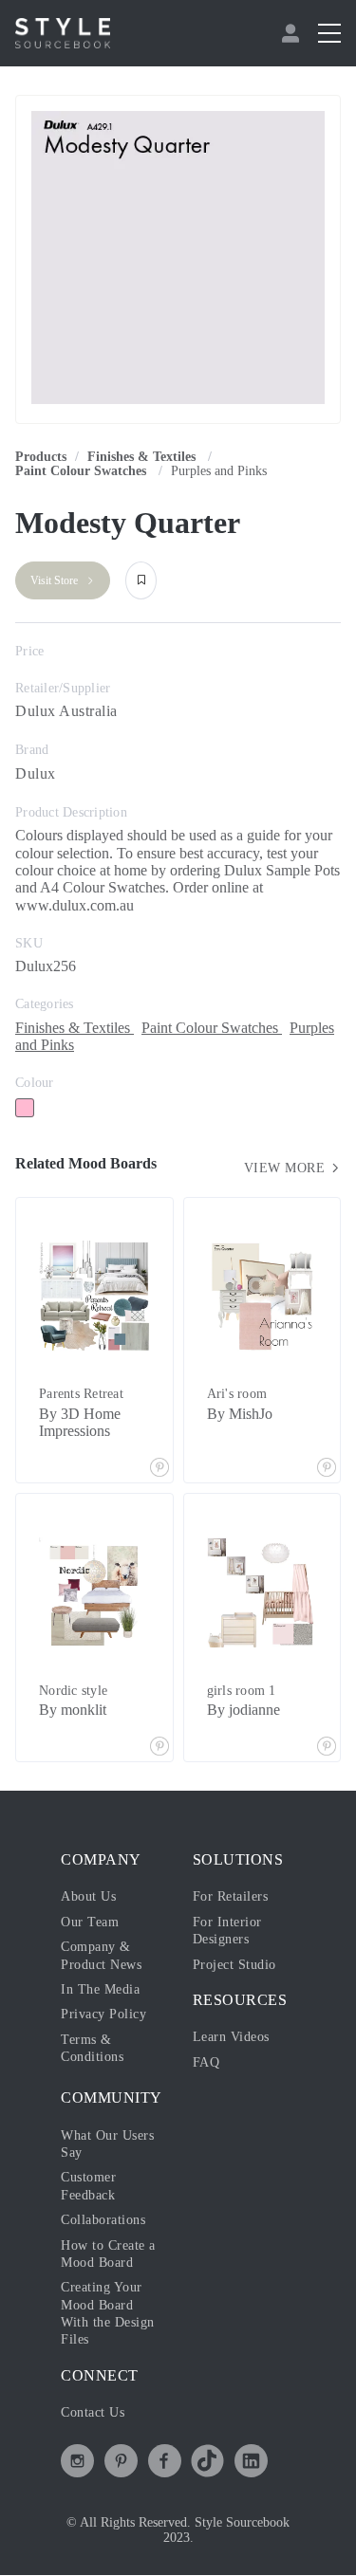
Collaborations (103, 2220)
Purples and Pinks (219, 471)
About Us (88, 1896)
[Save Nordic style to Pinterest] (159, 1748)
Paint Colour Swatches (83, 471)
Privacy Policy (103, 2014)
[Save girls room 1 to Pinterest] (327, 1748)
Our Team (90, 1922)
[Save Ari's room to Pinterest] (327, 1469)
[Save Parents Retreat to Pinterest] (159, 1469)
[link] (143, 457)
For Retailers (231, 1896)
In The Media (100, 1989)
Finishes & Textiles (143, 457)
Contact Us (93, 2412)
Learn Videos (231, 2037)
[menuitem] (293, 33)
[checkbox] (25, 1108)
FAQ (206, 2062)
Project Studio (234, 1965)
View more (287, 1168)
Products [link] (41, 457)
